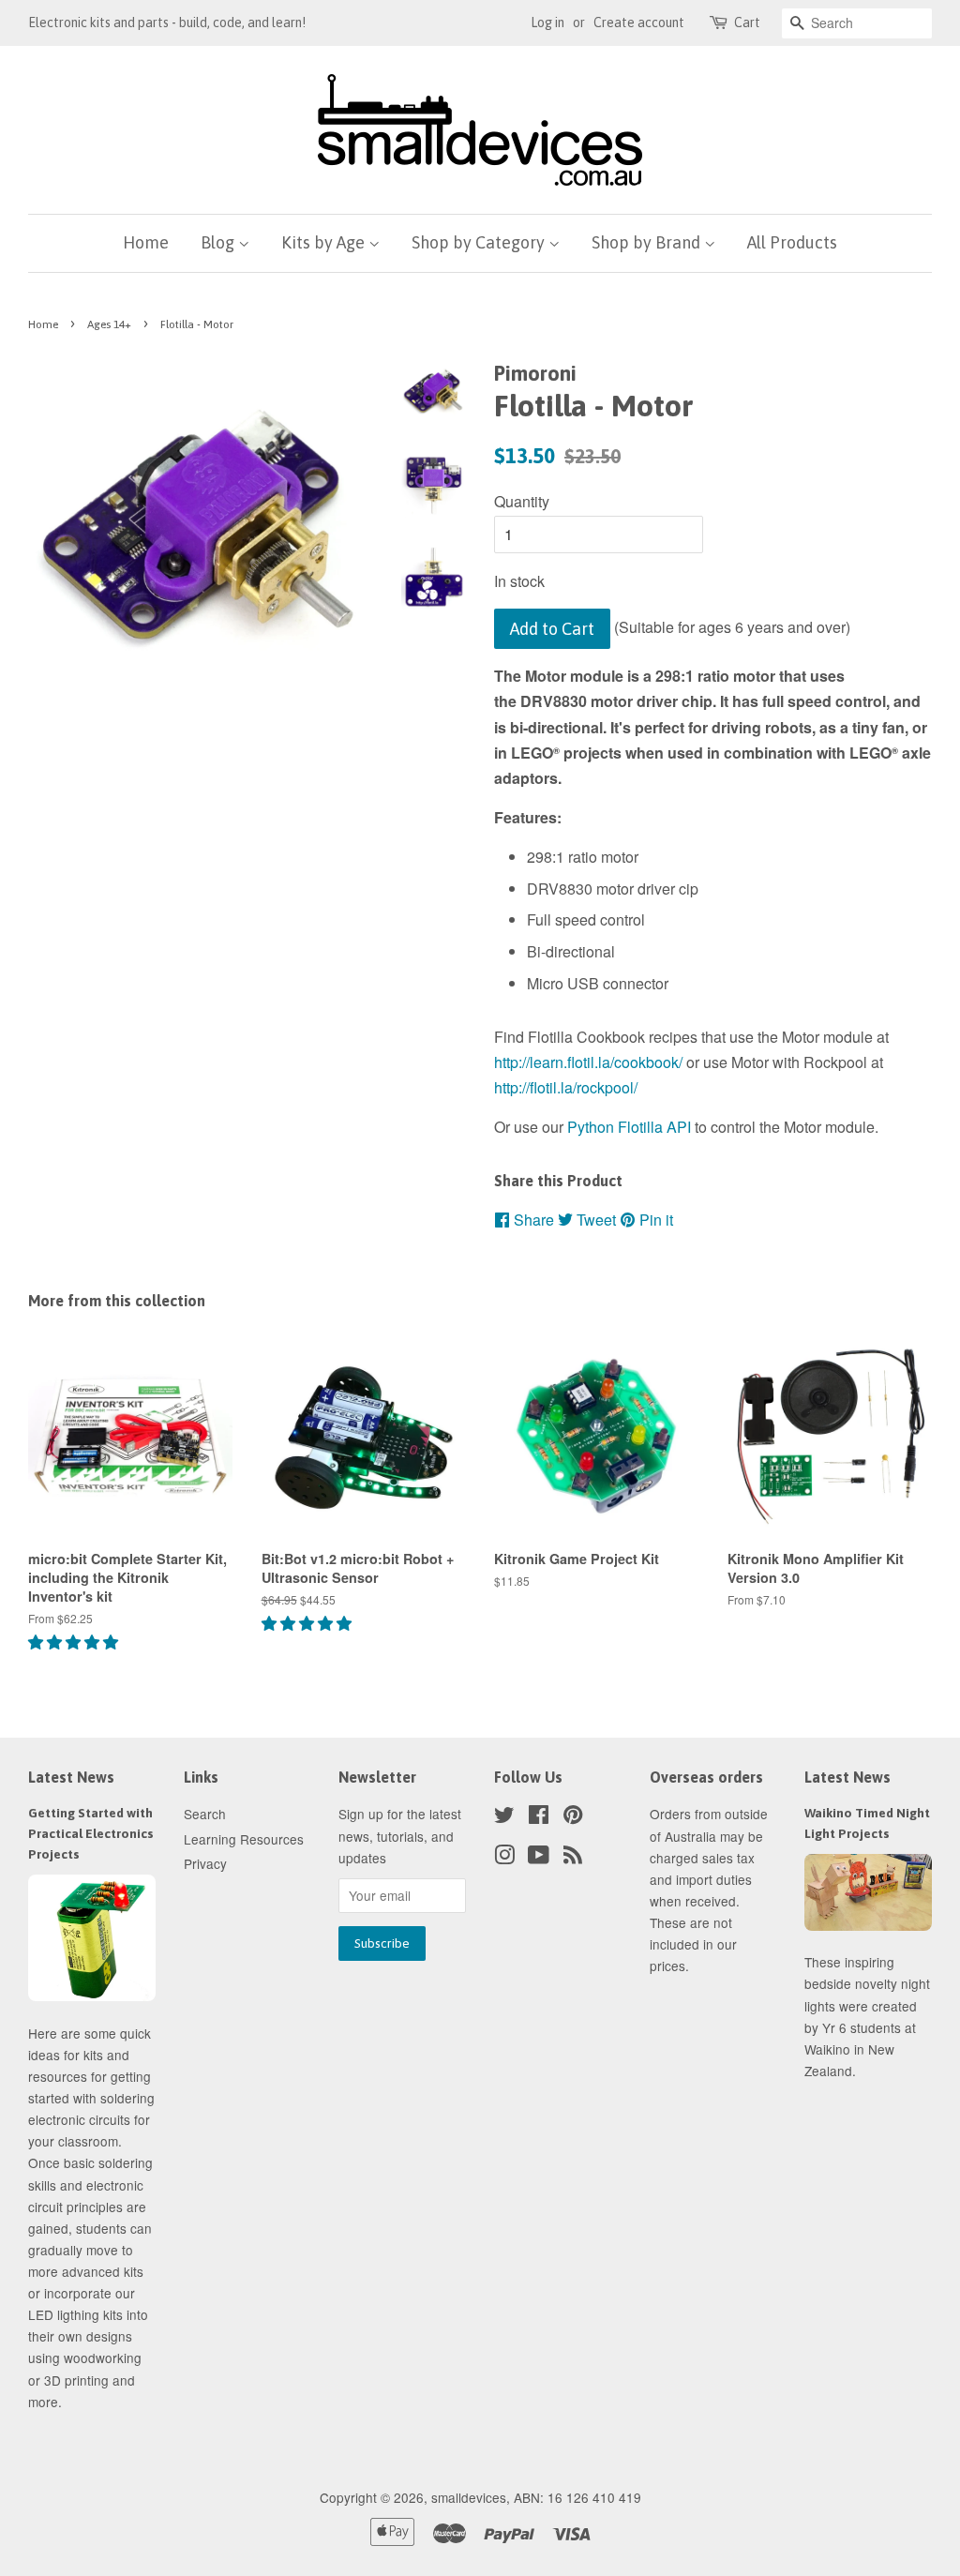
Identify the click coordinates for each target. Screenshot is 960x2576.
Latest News (71, 1777)
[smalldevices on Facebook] (539, 1817)
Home (146, 242)
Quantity (522, 501)
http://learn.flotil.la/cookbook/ (588, 1062)
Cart (747, 23)
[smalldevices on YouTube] (539, 1858)
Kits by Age (325, 242)
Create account (639, 23)
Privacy (205, 1863)
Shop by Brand (648, 242)
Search (205, 1814)
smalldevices (469, 2497)
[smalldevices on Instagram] (504, 1858)
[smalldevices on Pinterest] (573, 1817)
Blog (219, 242)
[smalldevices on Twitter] (504, 1817)
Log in (547, 23)
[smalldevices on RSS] (573, 1858)
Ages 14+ (109, 324)
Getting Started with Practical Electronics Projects (91, 1833)
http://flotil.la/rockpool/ (566, 1087)
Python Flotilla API (629, 1127)
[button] (75, 1642)
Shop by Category (480, 242)
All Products (792, 242)
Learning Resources (244, 1839)
